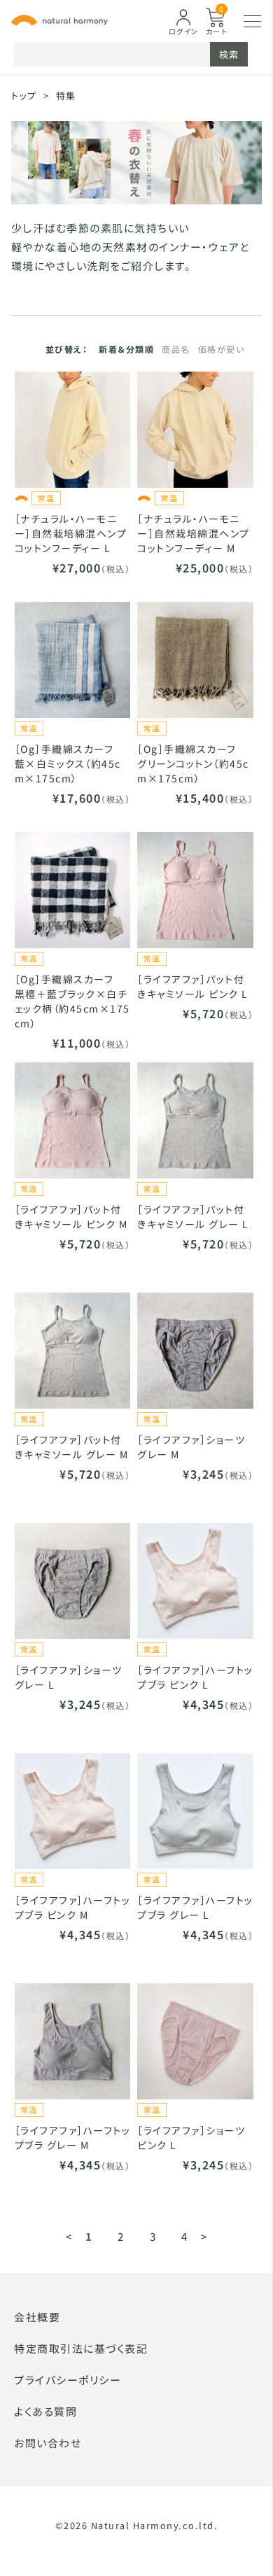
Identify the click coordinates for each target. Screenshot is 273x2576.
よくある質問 (45, 2411)
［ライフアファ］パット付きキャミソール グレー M (72, 1447)
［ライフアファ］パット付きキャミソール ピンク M (71, 1217)
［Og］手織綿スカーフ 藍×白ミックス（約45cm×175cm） (70, 763)
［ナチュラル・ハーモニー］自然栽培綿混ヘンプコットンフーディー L (71, 533)
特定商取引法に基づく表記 (81, 2348)
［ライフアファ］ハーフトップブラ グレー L (195, 1907)
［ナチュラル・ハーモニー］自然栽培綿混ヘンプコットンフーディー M (194, 533)
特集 (66, 96)
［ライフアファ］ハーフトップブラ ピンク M (73, 1907)
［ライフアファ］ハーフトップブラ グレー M (73, 2138)
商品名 (176, 349)
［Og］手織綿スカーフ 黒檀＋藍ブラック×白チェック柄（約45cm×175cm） (72, 1001)
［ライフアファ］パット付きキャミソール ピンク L (193, 986)
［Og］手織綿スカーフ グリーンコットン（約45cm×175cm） (193, 763)
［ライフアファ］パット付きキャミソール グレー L (193, 1217)
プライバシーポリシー (68, 2380)
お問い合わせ (48, 2443)
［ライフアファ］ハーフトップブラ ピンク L (195, 1677)
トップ (24, 96)
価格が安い (222, 349)
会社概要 (37, 2317)
